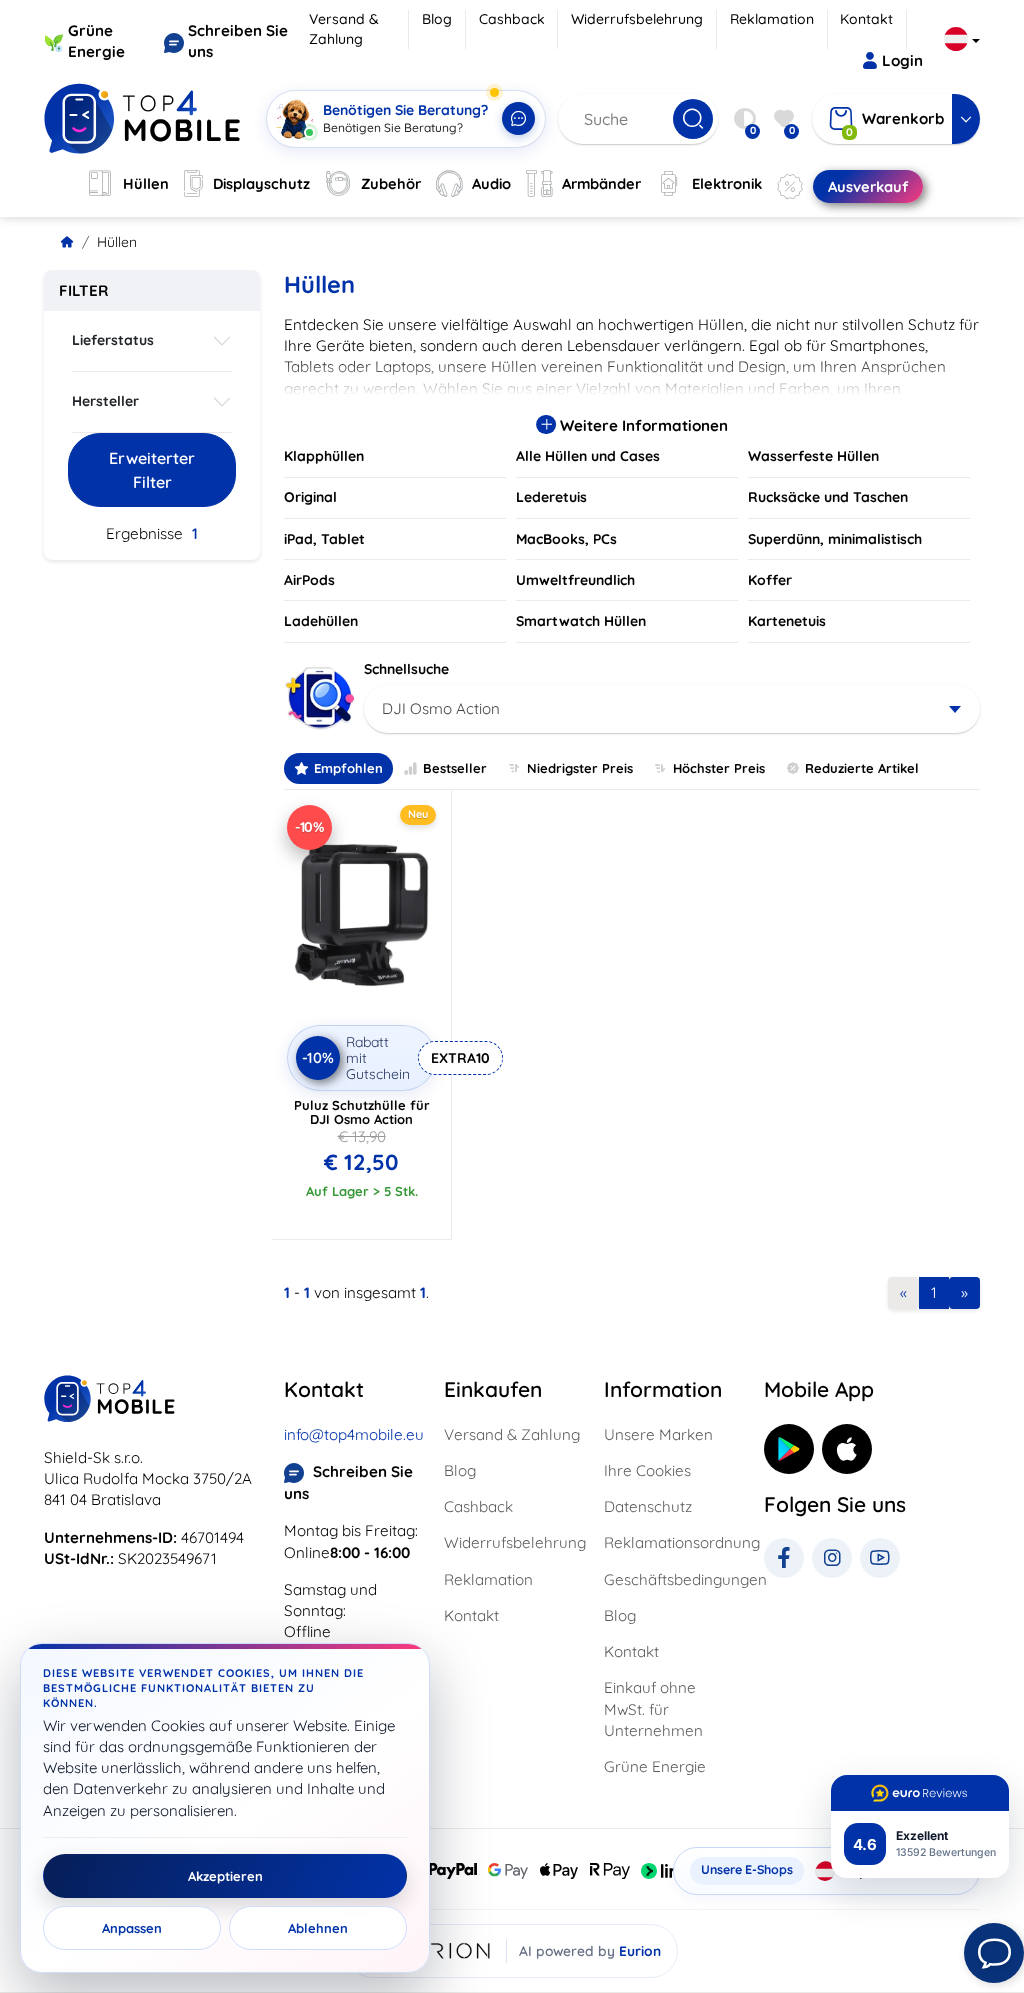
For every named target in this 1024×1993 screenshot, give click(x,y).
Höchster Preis (719, 768)
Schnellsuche (406, 669)
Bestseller (455, 768)
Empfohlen (348, 768)
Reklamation (772, 19)
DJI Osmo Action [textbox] (441, 708)
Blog (437, 19)
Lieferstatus (113, 340)
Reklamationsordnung (672, 1542)
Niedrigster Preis (580, 768)
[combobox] (672, 709)
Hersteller (105, 401)
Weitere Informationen (642, 425)
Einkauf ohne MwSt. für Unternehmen (653, 1709)
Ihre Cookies (647, 1470)
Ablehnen (318, 1928)
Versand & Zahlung (344, 29)
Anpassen (132, 1928)
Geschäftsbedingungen (672, 1579)
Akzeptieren (225, 1876)
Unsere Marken (658, 1434)
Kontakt (866, 19)
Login (902, 60)
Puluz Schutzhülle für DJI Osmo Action (362, 1112)
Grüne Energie (655, 1766)
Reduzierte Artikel (862, 768)
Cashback (512, 19)
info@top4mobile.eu (354, 1434)
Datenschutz (648, 1506)
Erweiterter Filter (152, 470)
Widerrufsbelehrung (637, 19)
